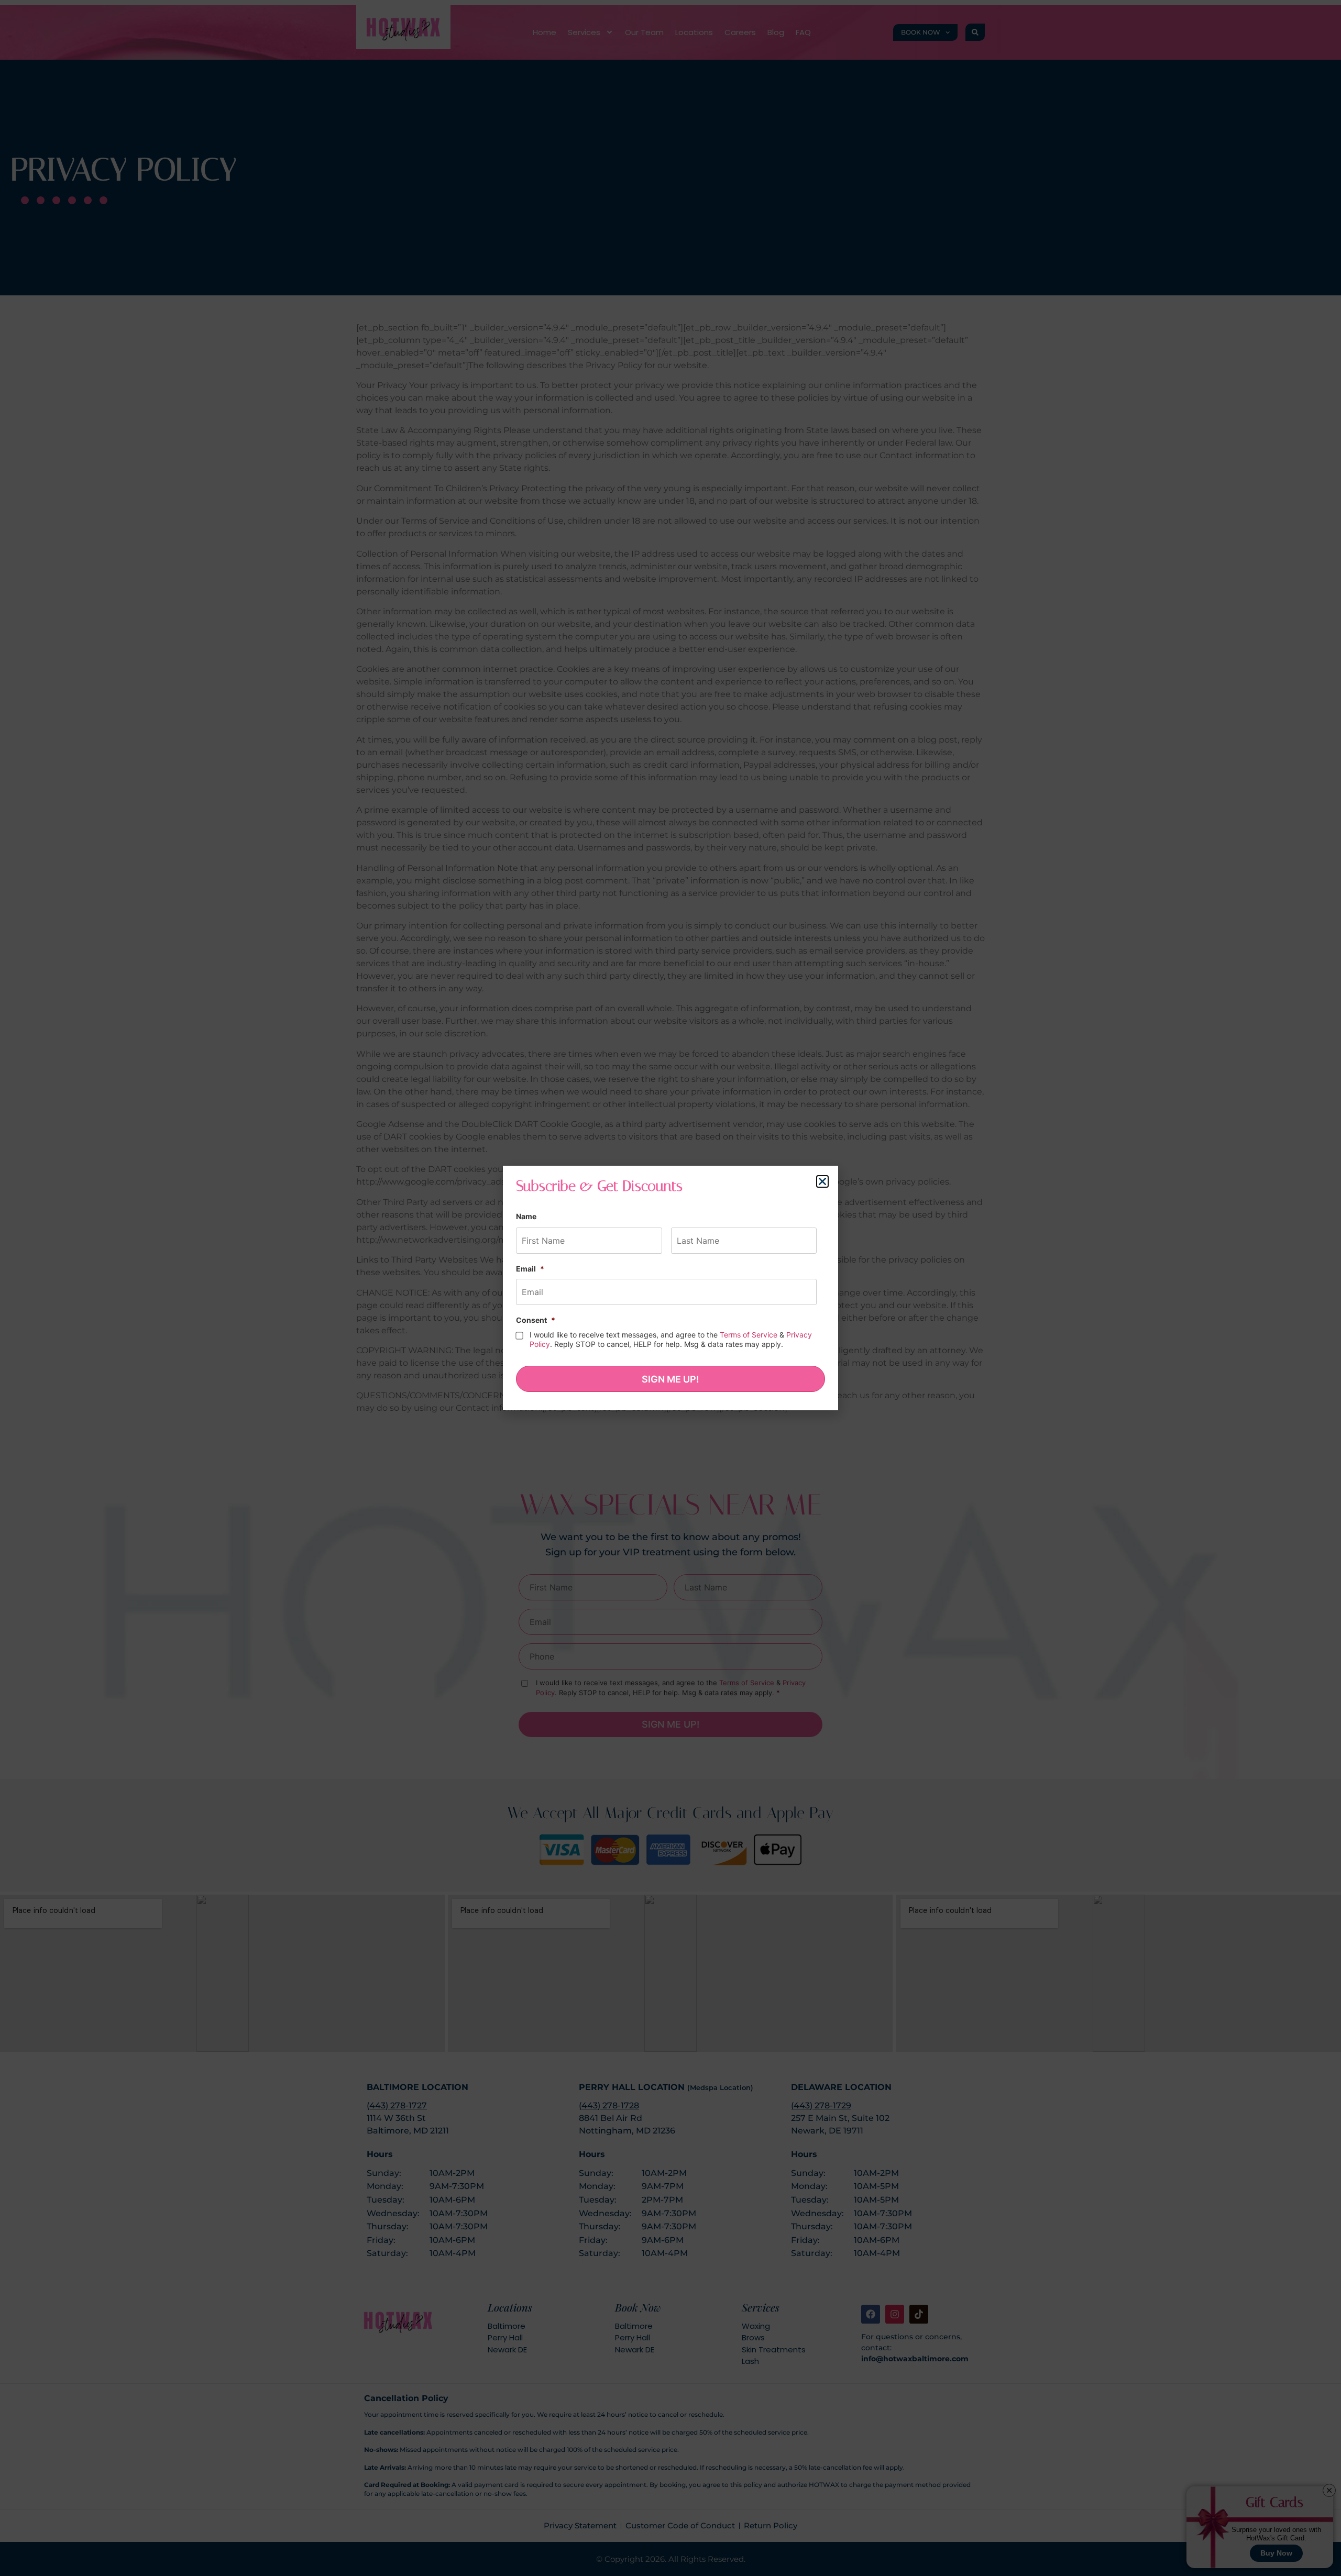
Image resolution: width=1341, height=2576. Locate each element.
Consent (536, 1320)
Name (526, 1216)
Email (530, 1269)
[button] (822, 1181)
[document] (670, 1288)
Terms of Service (749, 1335)
